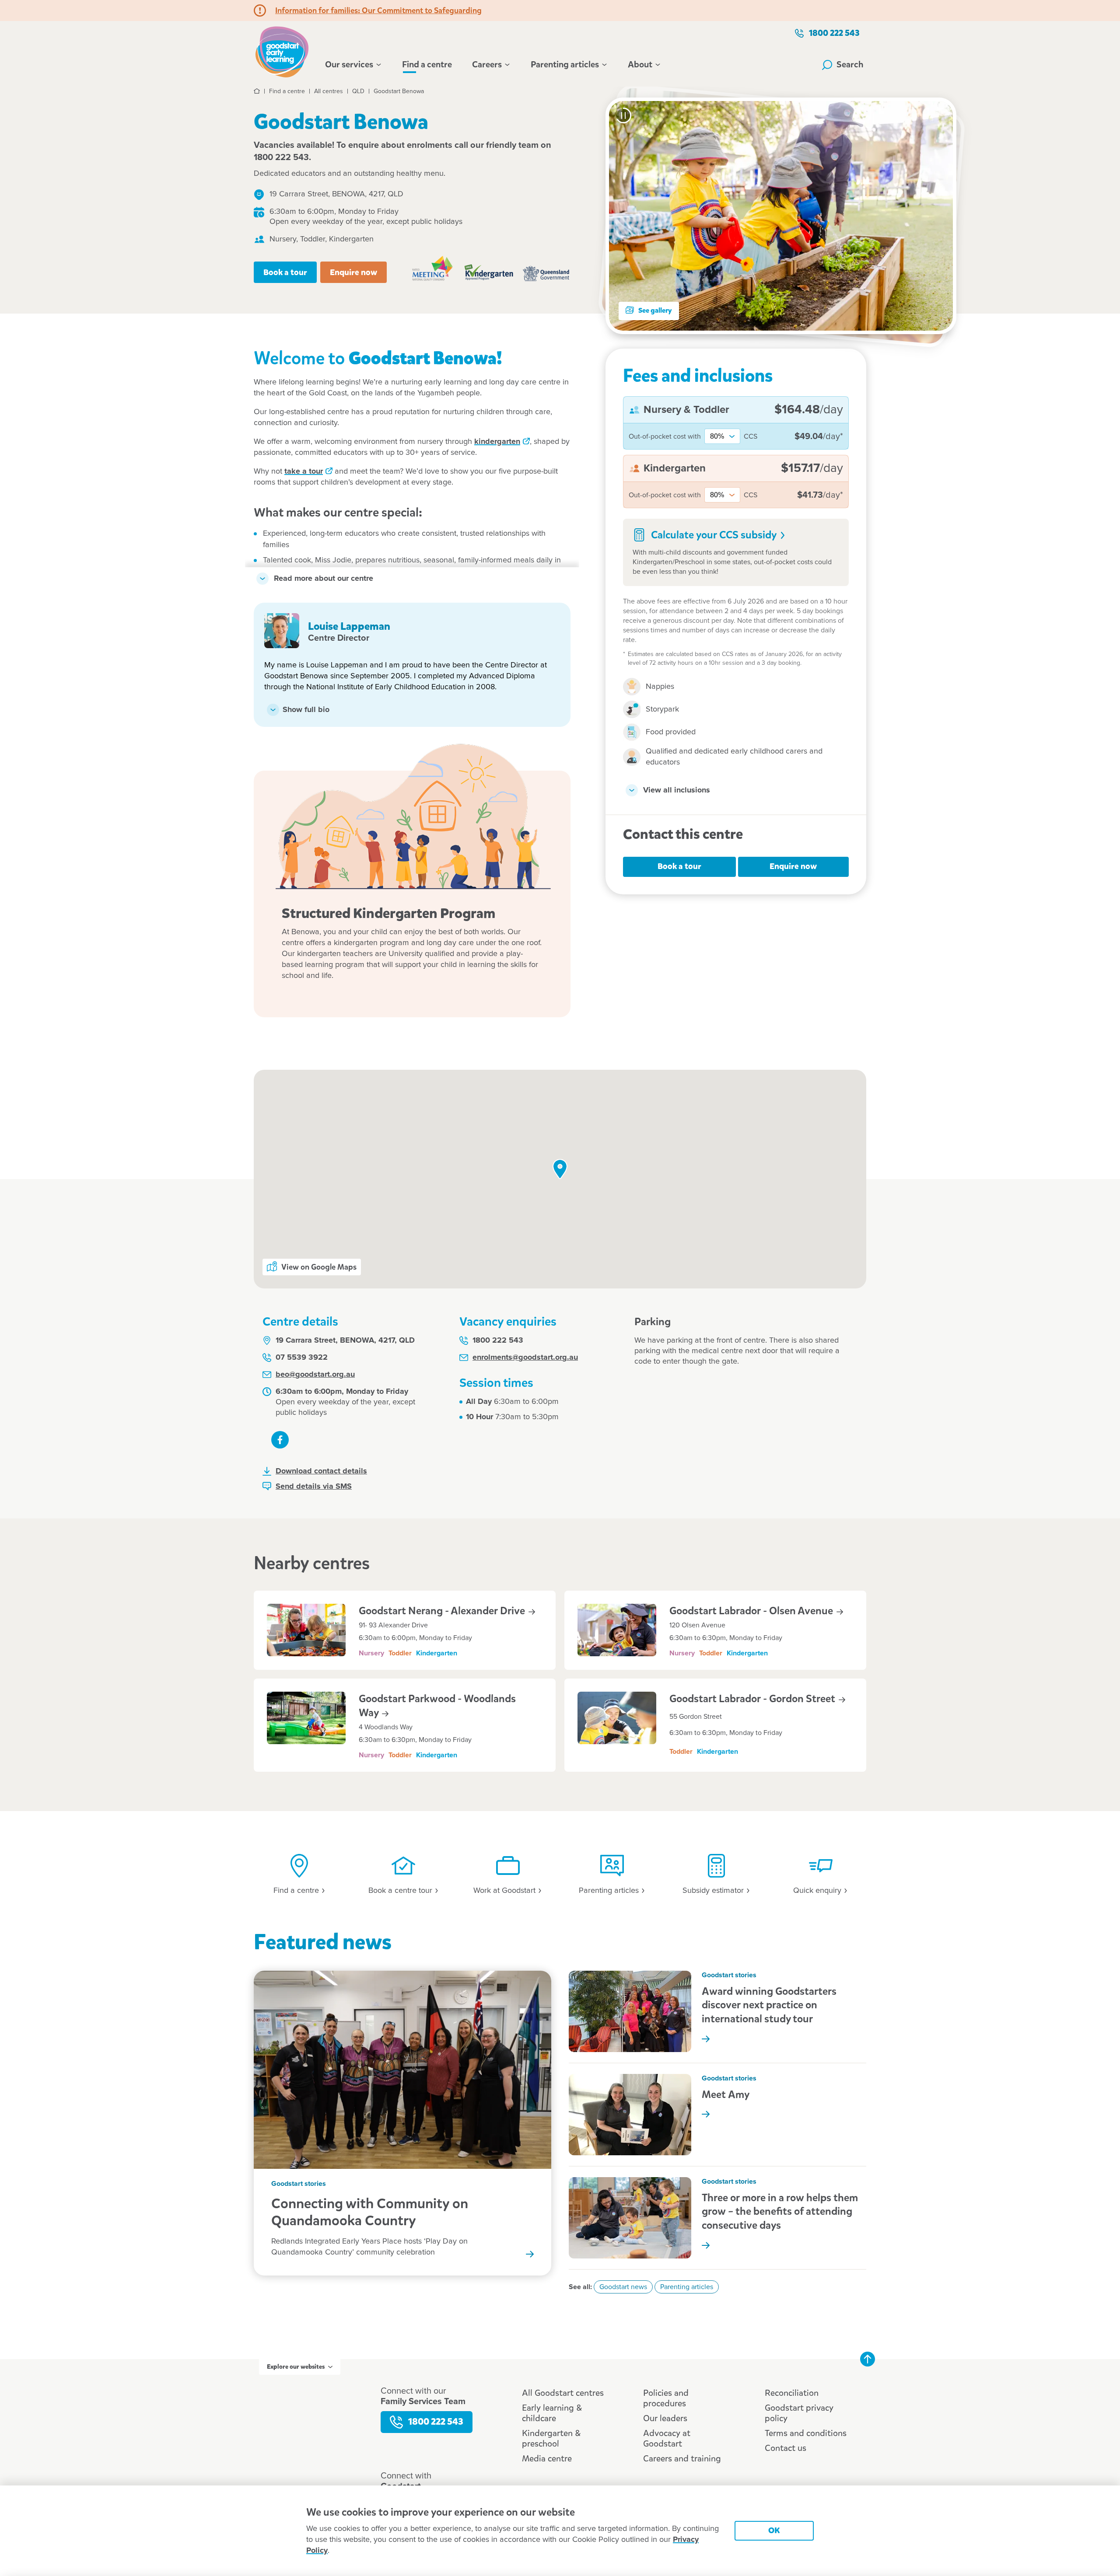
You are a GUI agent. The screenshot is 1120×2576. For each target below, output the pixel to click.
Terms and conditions (806, 2433)
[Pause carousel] (623, 115)
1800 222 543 (834, 33)
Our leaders (665, 2418)
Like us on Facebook (280, 1440)
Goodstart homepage (284, 51)
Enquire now (353, 272)
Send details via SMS (314, 1487)
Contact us (786, 2448)
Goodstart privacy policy (799, 2413)
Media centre (547, 2459)
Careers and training (682, 2459)
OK (774, 2530)
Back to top (868, 2359)
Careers (487, 65)
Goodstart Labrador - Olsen (752, 1611)
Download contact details (321, 1471)
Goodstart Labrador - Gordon (753, 1699)
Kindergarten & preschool (551, 2438)
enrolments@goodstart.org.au (525, 1358)
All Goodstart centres (563, 2393)
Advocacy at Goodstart (667, 2438)
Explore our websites (296, 2367)
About (640, 65)
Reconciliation (792, 2393)
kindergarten (497, 442)
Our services (349, 65)
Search (850, 65)
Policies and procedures (666, 2398)
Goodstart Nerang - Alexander (443, 1611)
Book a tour (285, 272)
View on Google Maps (319, 1267)
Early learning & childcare (552, 2413)
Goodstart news (623, 2287)
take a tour (304, 471)
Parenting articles (565, 65)
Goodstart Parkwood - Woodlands (437, 1706)
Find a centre (427, 65)
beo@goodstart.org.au (315, 1375)
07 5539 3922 (302, 1358)
